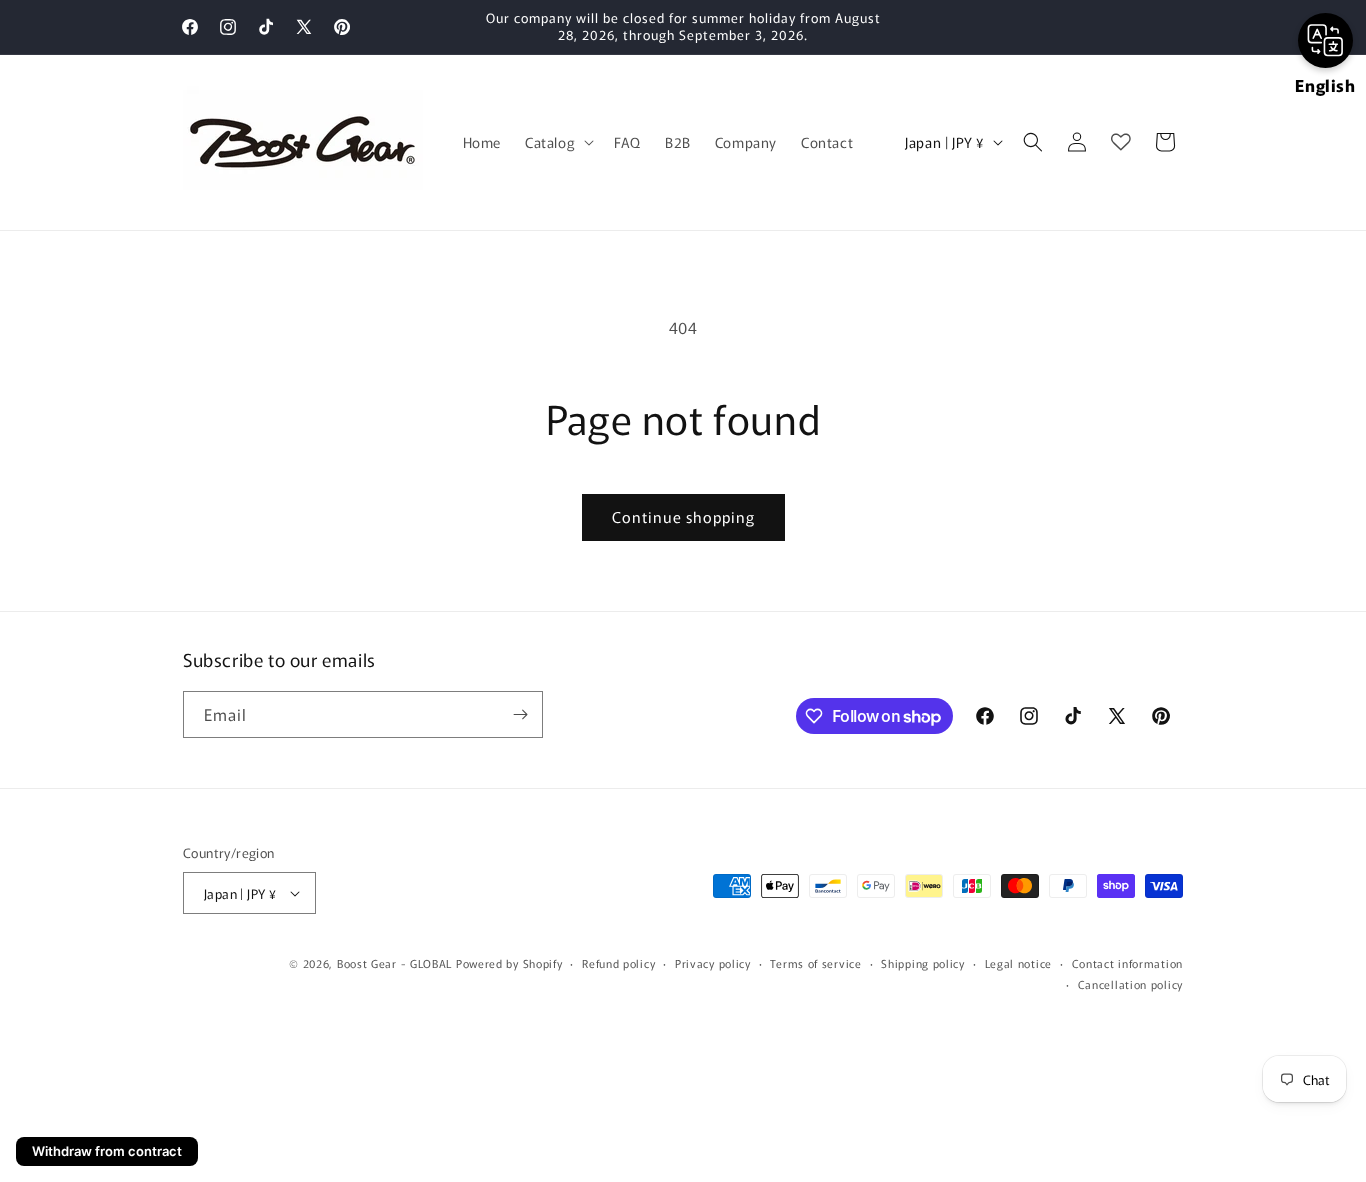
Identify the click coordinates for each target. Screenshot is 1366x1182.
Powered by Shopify (509, 963)
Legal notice (1018, 963)
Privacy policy (713, 963)
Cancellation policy (1130, 984)
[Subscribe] (520, 714)
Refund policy (618, 963)
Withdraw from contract (107, 1151)
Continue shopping (683, 516)
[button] (557, 142)
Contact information (1127, 963)
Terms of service (815, 963)
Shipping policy (923, 963)
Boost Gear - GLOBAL (394, 963)
